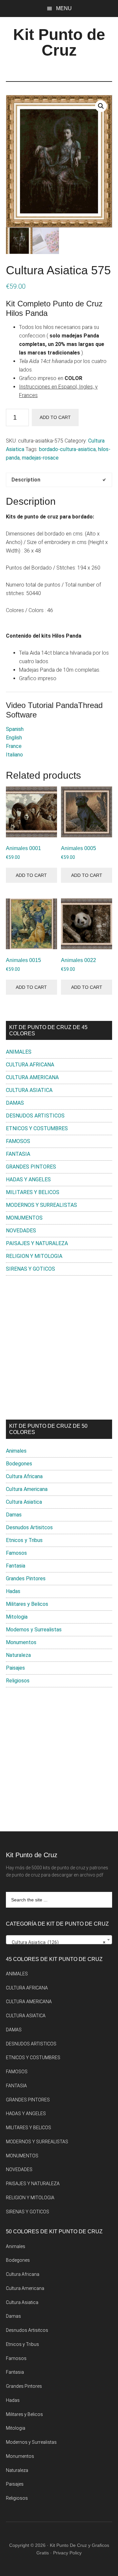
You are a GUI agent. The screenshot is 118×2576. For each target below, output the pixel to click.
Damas (14, 1515)
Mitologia (17, 1617)
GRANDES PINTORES (31, 1167)
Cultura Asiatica (24, 1502)
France (14, 746)
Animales (16, 1451)
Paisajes (15, 1668)
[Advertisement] (59, 1348)
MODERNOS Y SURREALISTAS (41, 1205)
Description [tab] (26, 480)
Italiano (14, 755)
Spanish (15, 729)
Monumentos (21, 1642)
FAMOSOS (18, 1141)
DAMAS (15, 1103)
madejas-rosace (40, 458)
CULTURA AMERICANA (32, 1077)
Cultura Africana (24, 1476)
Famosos (16, 1553)
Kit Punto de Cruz (59, 42)
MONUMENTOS (24, 1218)
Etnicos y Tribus (24, 1540)
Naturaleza (18, 1655)
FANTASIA (18, 1154)
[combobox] (59, 1940)
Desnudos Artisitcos (29, 1527)
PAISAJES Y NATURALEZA (37, 1243)
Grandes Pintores (26, 1578)
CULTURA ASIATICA (29, 1090)
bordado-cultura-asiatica (67, 449)
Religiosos (18, 1681)
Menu (64, 8)
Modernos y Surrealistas (34, 1630)
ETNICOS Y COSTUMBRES (37, 1128)
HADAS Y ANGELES (28, 1179)
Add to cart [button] (31, 875)
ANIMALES (19, 1052)
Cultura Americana (27, 1489)
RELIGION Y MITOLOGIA (34, 1256)
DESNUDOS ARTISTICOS (35, 1116)
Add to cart (55, 417)
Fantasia (16, 1566)
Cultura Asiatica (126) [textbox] (57, 1942)
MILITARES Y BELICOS (33, 1192)
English (14, 738)
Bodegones (19, 1464)
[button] (101, 106)
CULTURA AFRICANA (30, 1065)
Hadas (13, 1591)
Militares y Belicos (27, 1604)
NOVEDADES (21, 1231)
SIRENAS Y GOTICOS (30, 1269)
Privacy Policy (67, 2553)
